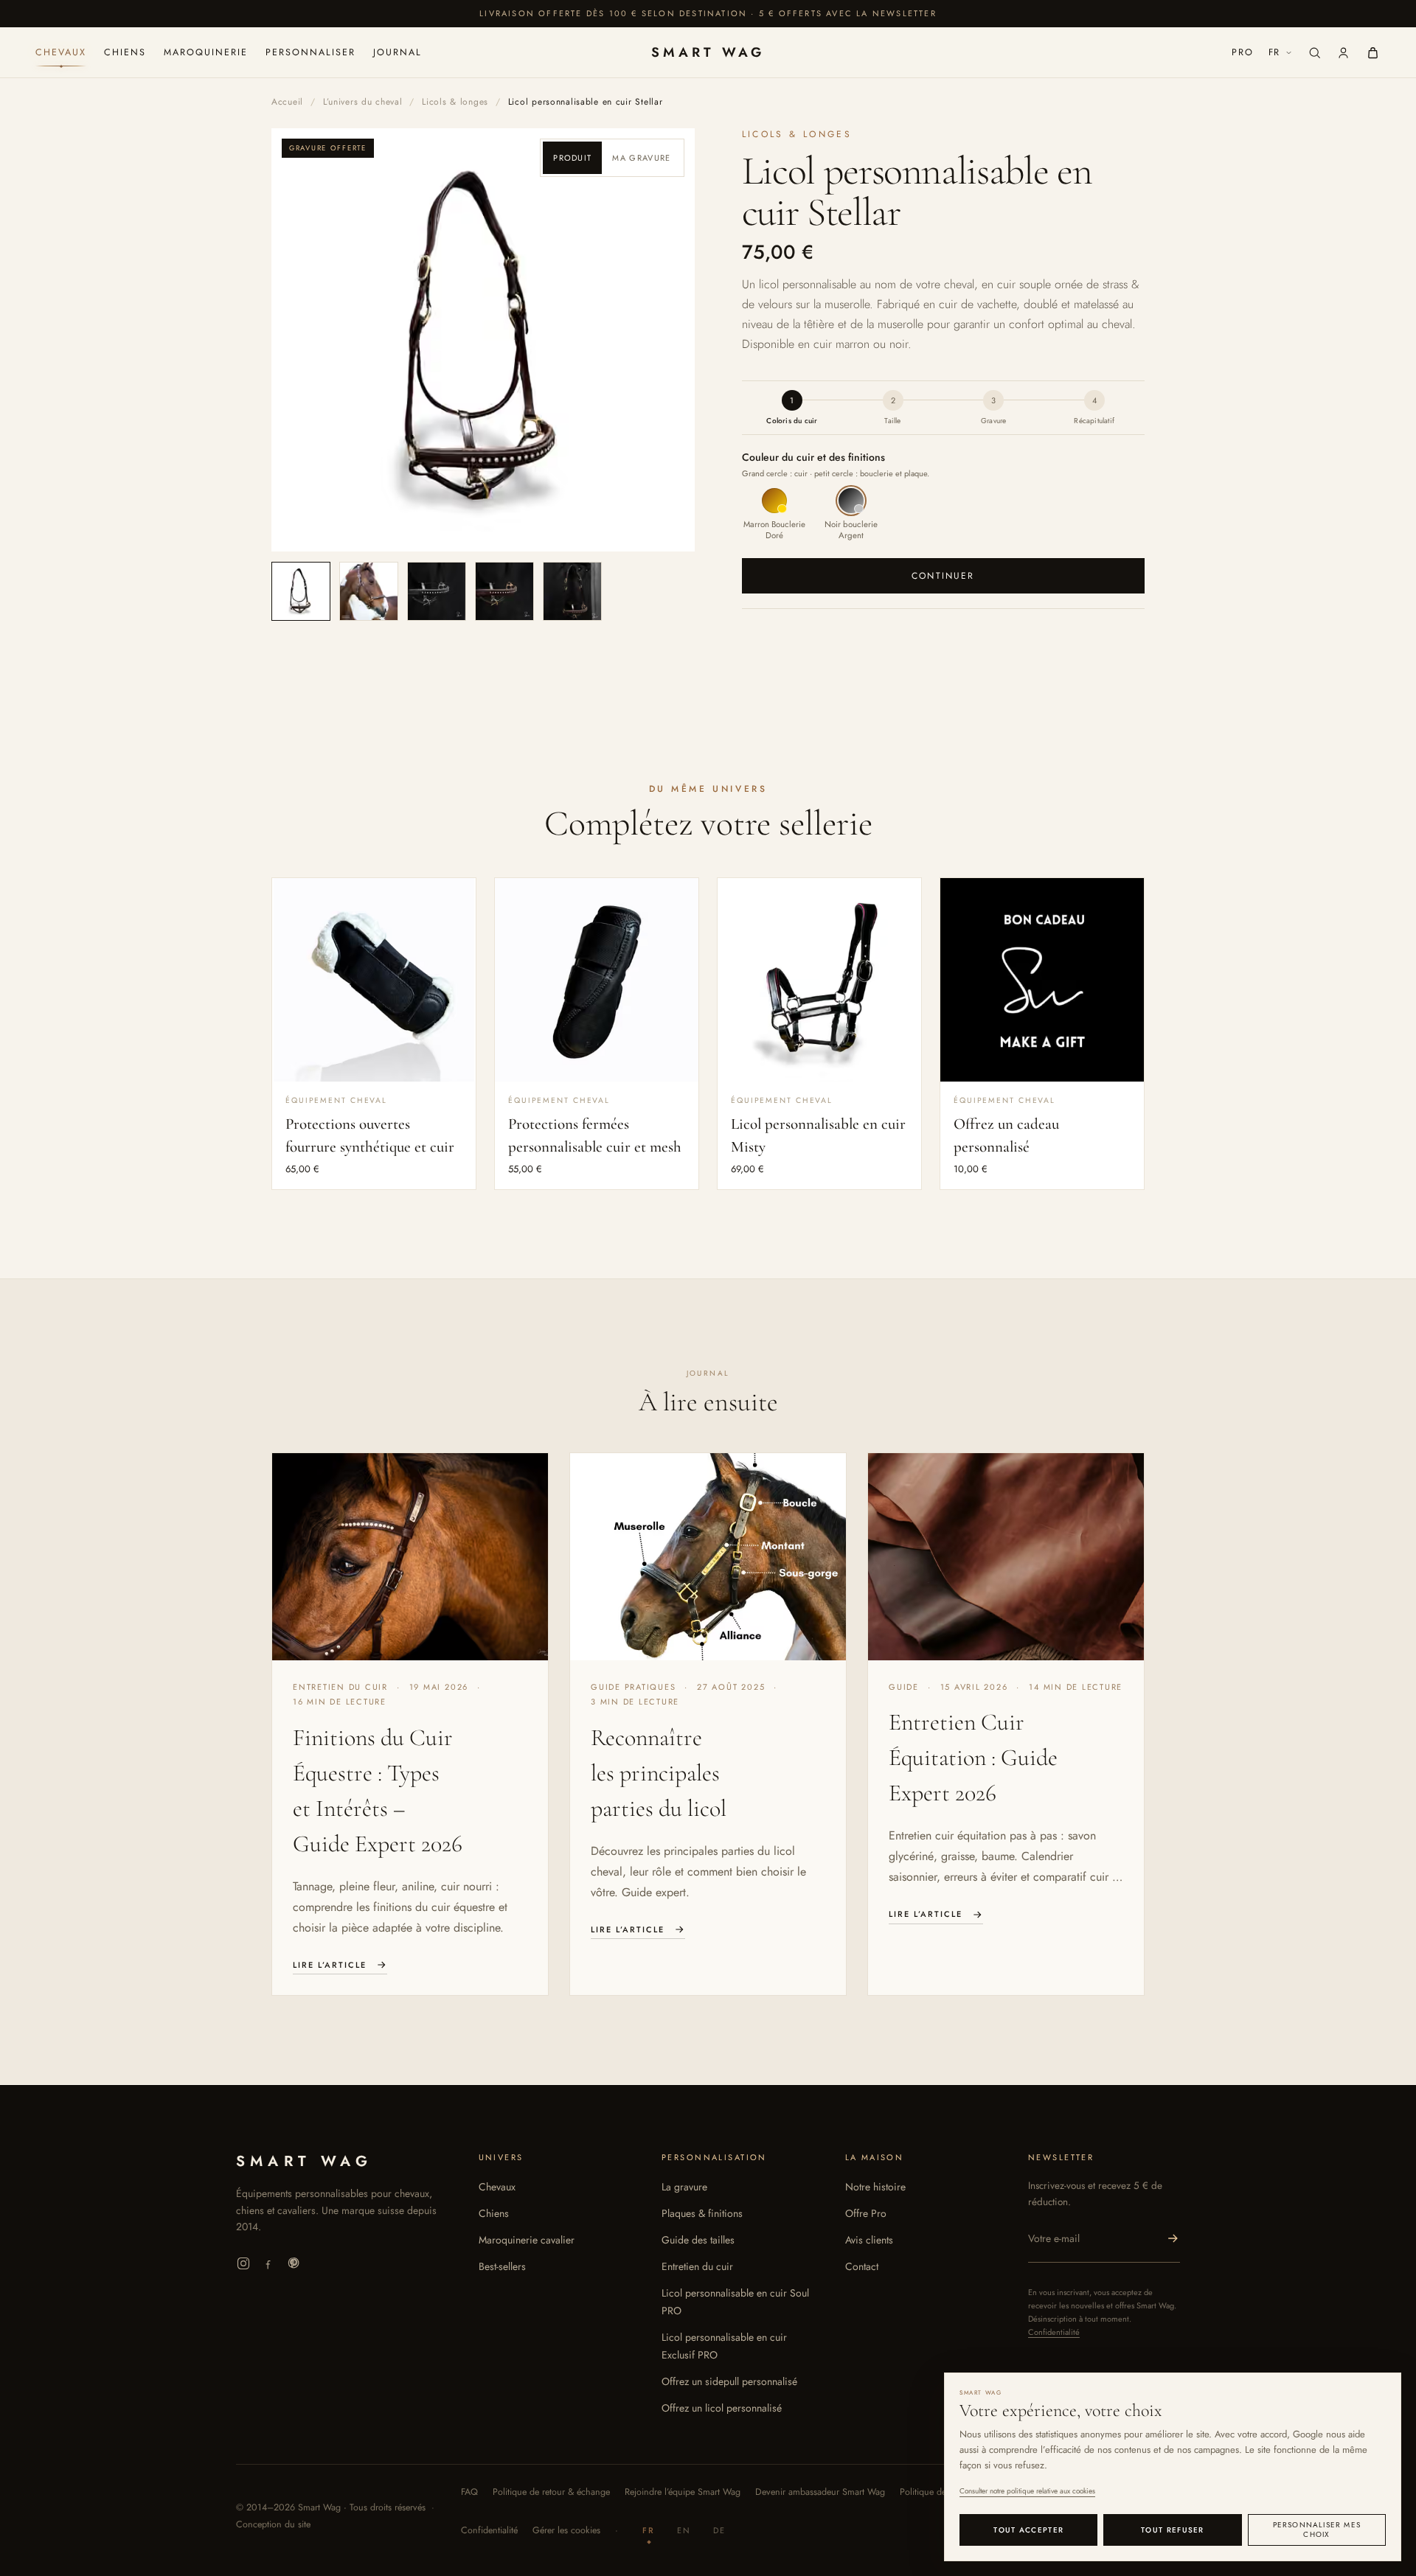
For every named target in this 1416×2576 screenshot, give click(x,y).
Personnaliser (310, 52)
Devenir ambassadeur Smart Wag (820, 2492)
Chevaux (61, 52)
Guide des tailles (698, 2240)
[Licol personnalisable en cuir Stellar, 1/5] (301, 591)
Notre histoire (875, 2187)
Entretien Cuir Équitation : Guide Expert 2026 (973, 1757)
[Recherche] (1315, 53)
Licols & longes (455, 102)
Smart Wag (708, 52)
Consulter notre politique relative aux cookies (1027, 2491)
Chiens (125, 52)
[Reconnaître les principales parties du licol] (708, 1557)
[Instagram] (243, 2263)
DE (719, 2530)
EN (684, 2530)
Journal (398, 52)
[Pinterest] (294, 2263)
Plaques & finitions (702, 2213)
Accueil (287, 102)
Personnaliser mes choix (1317, 2530)
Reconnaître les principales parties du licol (659, 1773)
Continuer (943, 576)
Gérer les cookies (566, 2530)
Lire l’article (330, 1965)
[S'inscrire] (1173, 2238)
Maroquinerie (206, 52)
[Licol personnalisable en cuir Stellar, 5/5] (572, 591)
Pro (1243, 52)
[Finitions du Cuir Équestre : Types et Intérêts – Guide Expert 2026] (410, 1557)
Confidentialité (1054, 2332)
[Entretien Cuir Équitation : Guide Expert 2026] (1006, 1557)
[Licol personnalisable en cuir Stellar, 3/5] (437, 591)
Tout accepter (1028, 2530)
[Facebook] (268, 2263)
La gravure (684, 2187)
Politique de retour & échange (551, 2492)
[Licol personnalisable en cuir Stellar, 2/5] (369, 591)
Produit (572, 158)
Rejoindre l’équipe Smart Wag (683, 2492)
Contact (862, 2266)
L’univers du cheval (363, 102)
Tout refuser (1173, 2530)
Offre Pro (866, 2213)
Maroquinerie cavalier (527, 2240)
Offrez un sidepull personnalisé (729, 2381)
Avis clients (869, 2240)
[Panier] (1373, 53)
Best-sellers (502, 2266)
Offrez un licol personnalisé (722, 2408)
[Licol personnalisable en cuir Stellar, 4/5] (504, 591)
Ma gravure (641, 158)
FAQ (469, 2492)
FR (1275, 52)
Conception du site (273, 2524)
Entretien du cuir (697, 2266)
